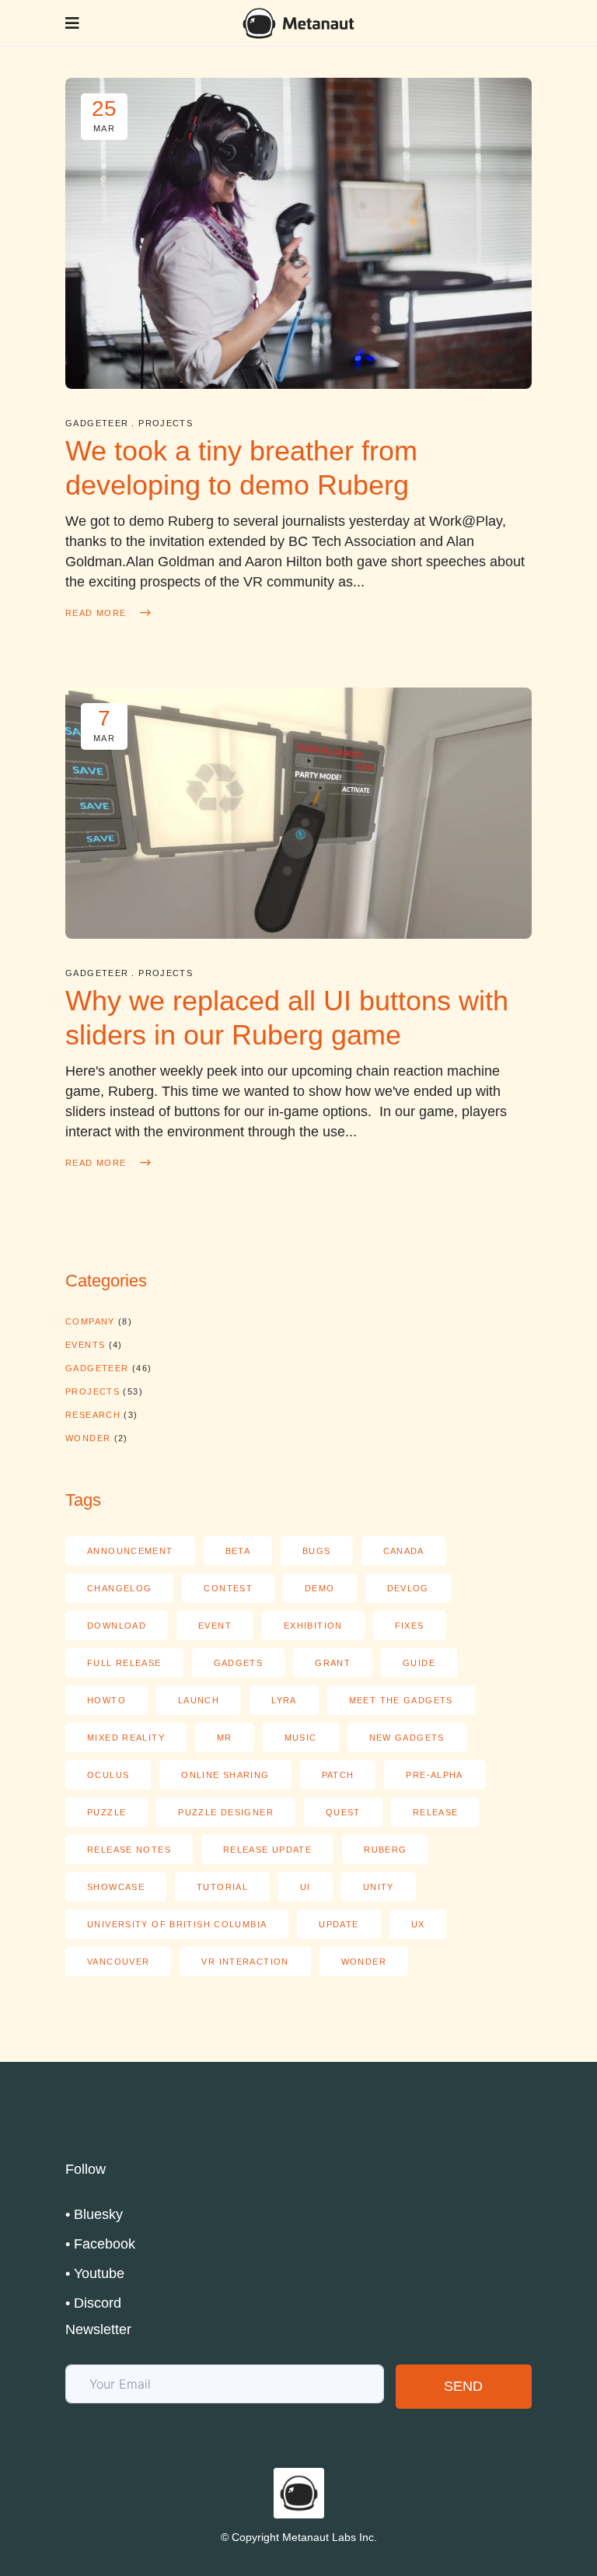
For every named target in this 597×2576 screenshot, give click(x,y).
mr (225, 1738)
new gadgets (407, 1738)
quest (343, 1812)
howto (106, 1700)
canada (404, 1551)
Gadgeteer (97, 423)
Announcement (130, 1551)
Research (93, 1415)
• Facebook (100, 2244)
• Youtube (95, 2273)
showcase (116, 1887)
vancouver (118, 1962)
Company (90, 1321)
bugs (317, 1551)
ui (305, 1887)
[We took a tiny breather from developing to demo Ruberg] (298, 233)
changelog (119, 1588)
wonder (364, 1962)
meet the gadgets (401, 1700)
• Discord (93, 2303)
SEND (463, 2386)
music (301, 1738)
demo (320, 1588)
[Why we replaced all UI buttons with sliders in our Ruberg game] (298, 813)
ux (418, 1924)
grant (333, 1663)
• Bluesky (94, 2214)
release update (267, 1850)
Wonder (88, 1438)
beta (238, 1551)
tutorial (222, 1887)
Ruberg (385, 1850)
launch (199, 1700)
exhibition (313, 1626)
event (215, 1626)
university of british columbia (177, 1924)
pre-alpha (434, 1775)
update (339, 1924)
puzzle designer (226, 1812)
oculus (108, 1775)
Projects (166, 423)
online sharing (225, 1775)
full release (124, 1663)
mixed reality (126, 1738)
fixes (410, 1626)
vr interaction (245, 1962)
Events (85, 1345)
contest (228, 1588)
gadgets (239, 1663)
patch (338, 1775)
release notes (129, 1850)
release (436, 1812)
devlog (408, 1588)
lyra (284, 1700)
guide (419, 1663)
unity (379, 1887)
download (117, 1626)
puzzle (106, 1812)
